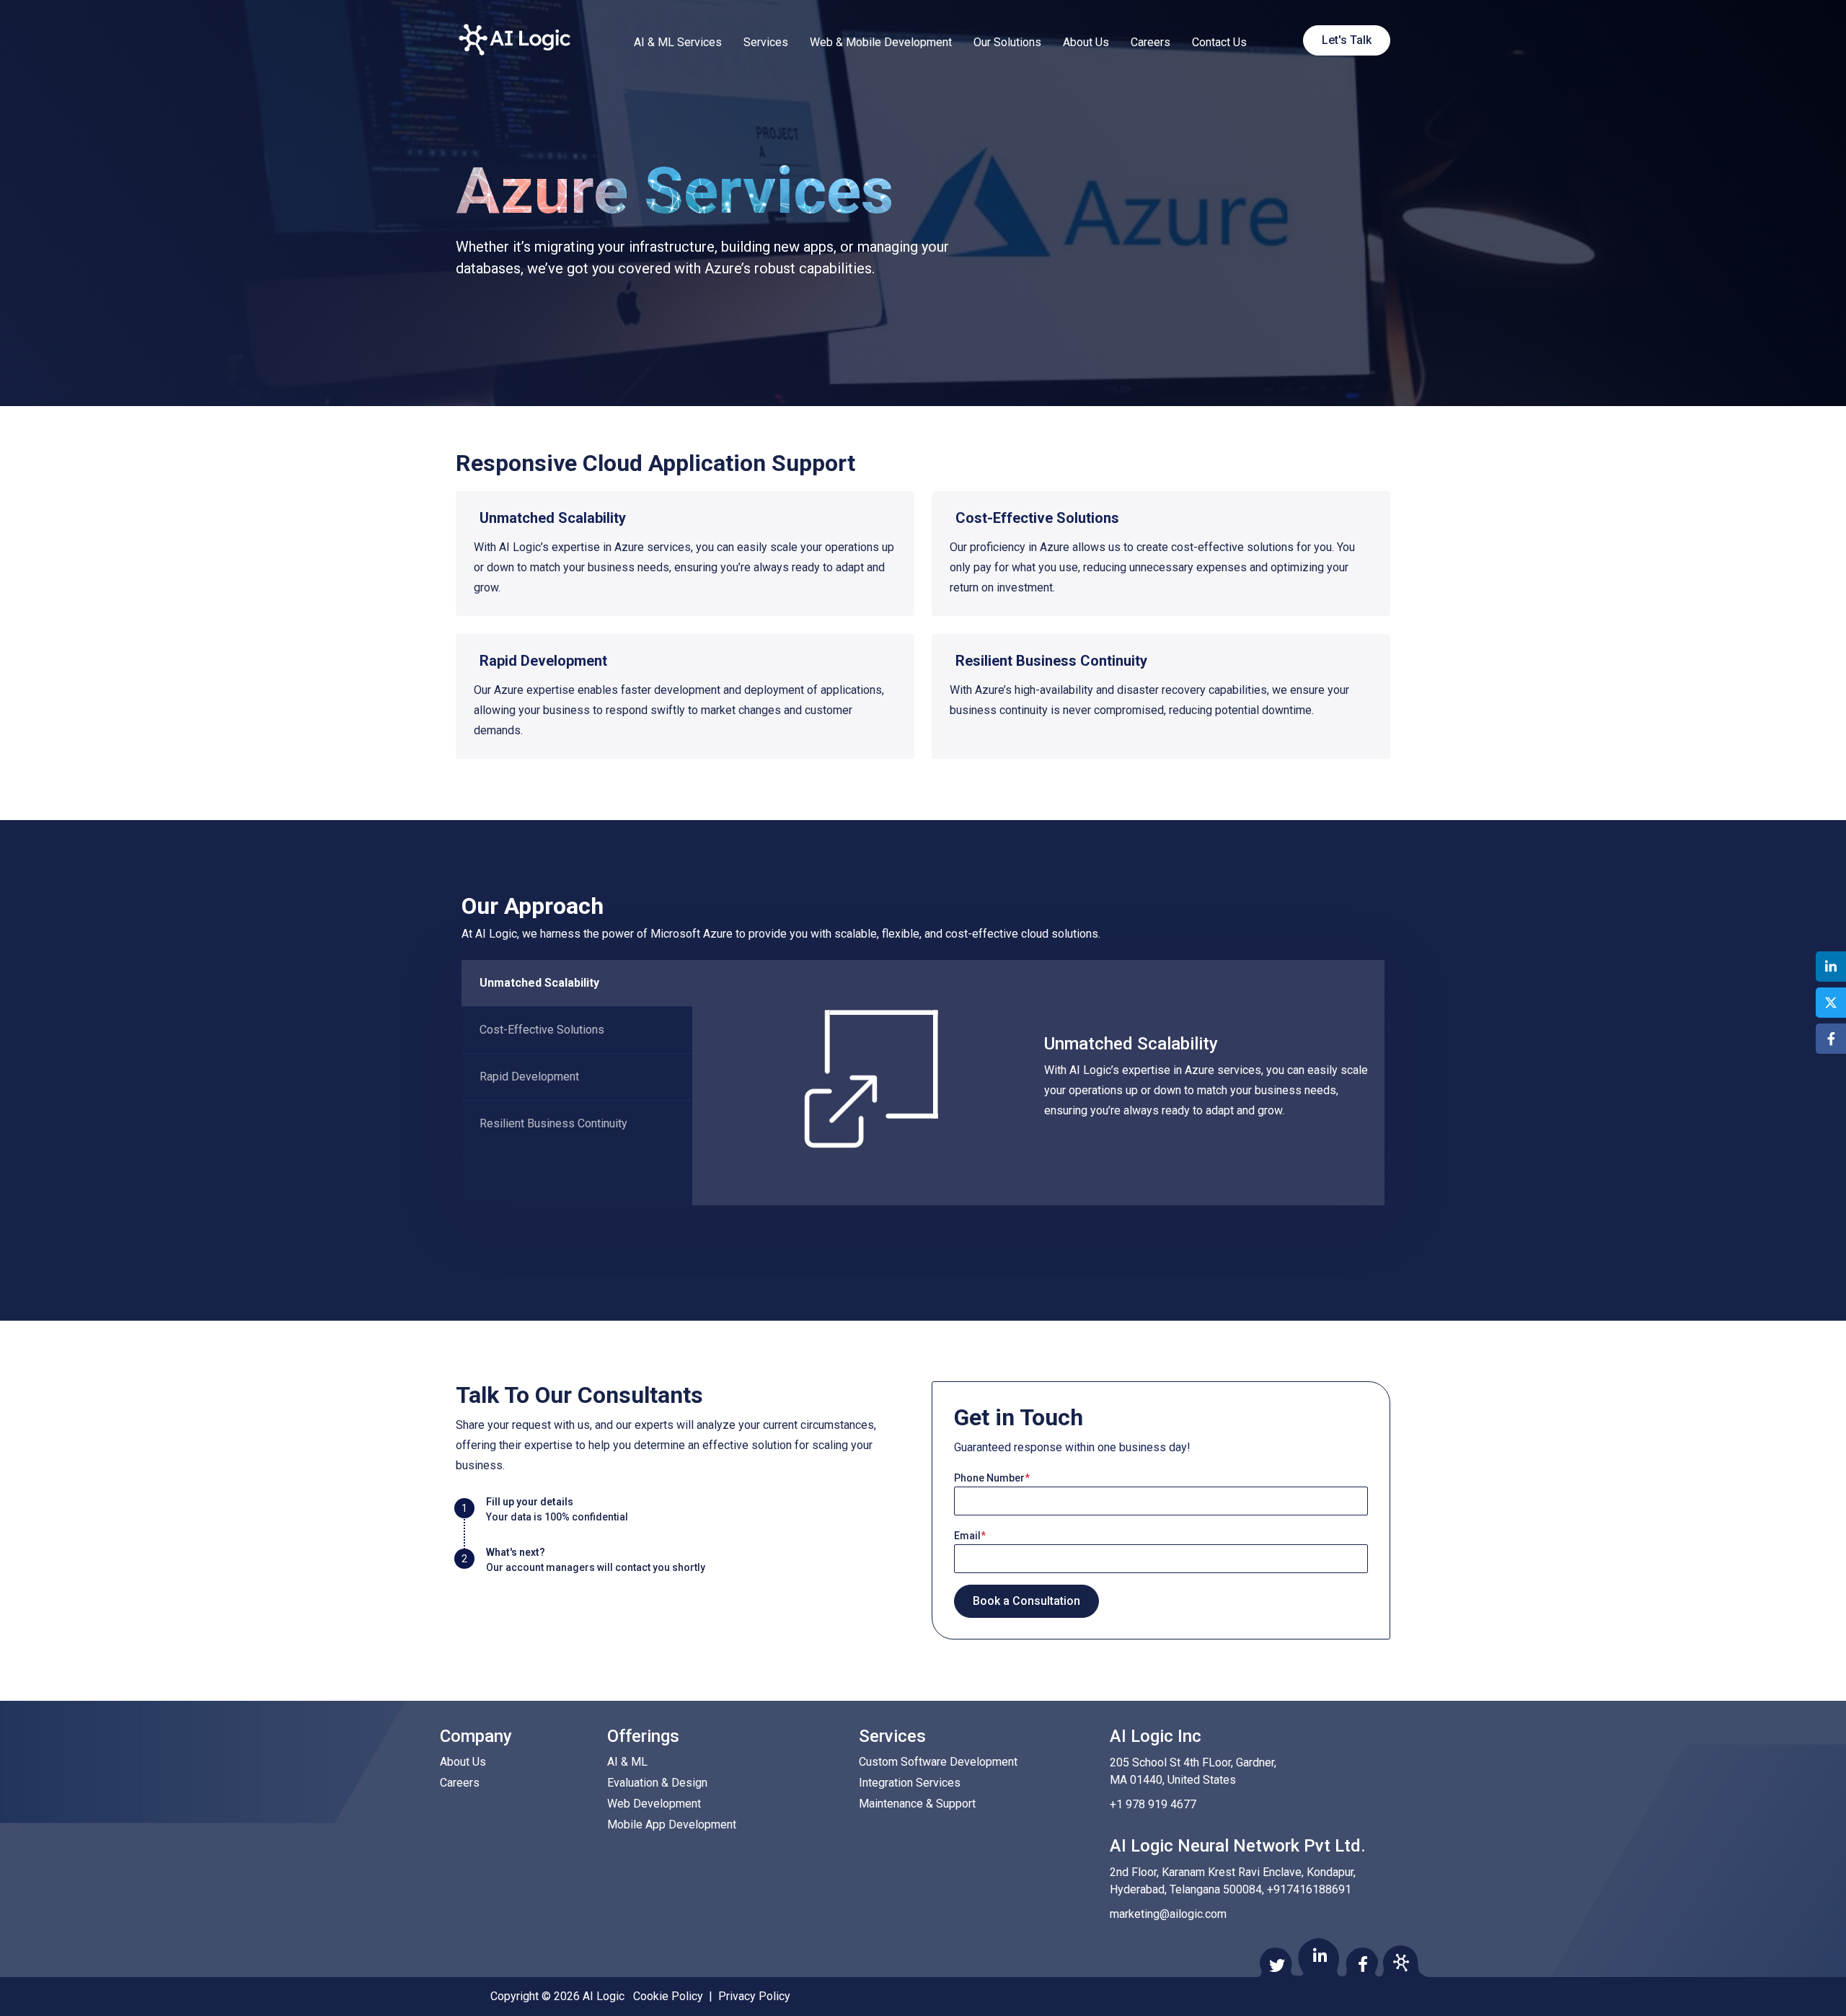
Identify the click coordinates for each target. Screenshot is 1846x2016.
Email (970, 1536)
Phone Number (992, 1478)
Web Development (654, 1804)
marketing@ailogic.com (1168, 1914)
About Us (1086, 42)
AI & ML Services (678, 42)
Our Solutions (1007, 42)
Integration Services (910, 1783)
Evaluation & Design (657, 1783)
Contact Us (1219, 42)
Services (766, 42)
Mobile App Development (672, 1824)
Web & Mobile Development (881, 42)
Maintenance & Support (917, 1804)
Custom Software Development (938, 1762)
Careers (1151, 42)
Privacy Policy (754, 1996)
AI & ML (627, 1762)
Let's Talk (1347, 40)
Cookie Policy (668, 1996)
